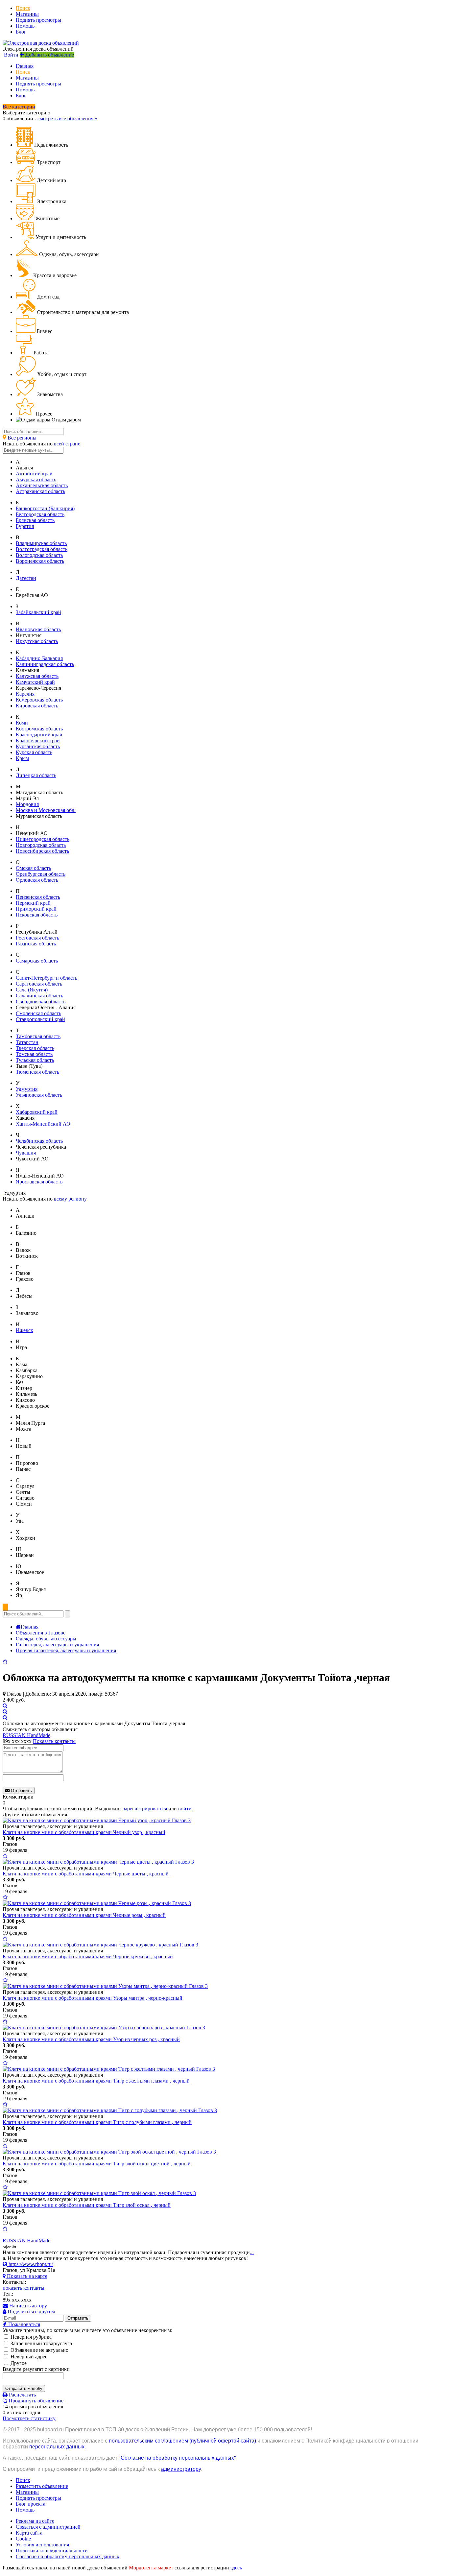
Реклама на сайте (35, 2521)
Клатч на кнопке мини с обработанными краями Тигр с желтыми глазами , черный (96, 2081)
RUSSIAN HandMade (26, 1735)
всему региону (70, 1199)
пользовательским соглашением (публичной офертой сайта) (182, 2441)
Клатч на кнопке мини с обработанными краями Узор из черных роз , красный (91, 2039)
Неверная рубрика (30, 2337)
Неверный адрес (28, 2357)
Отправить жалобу (24, 2388)
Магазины (27, 14)
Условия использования (42, 2545)
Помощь (25, 26)
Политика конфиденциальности (52, 2551)
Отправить (21, 1790)
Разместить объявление (42, 2486)
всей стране (67, 444)
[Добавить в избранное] (5, 1662)
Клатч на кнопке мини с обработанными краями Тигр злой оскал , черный (87, 2205)
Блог (21, 32)
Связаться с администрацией (48, 2527)
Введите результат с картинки (36, 2369)
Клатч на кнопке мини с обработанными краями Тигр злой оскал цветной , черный (97, 2164)
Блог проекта (31, 2504)
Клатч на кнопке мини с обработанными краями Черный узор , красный (84, 1832)
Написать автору (27, 2306)
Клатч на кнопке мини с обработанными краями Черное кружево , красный (88, 1956)
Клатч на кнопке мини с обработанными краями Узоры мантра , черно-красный (93, 1998)
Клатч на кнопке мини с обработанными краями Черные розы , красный (84, 1915)
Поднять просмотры (38, 20)
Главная (25, 66)
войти (185, 1809)
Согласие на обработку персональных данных (68, 2556)
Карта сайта (29, 2533)
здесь (236, 2568)
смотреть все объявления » (67, 119)
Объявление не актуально (39, 2350)
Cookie (23, 2539)
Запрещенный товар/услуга (41, 2343)
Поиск (23, 8)
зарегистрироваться (145, 1809)
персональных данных (57, 2447)
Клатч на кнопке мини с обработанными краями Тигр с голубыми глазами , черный (97, 2122)
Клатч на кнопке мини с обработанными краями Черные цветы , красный (86, 1874)
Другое (18, 2363)
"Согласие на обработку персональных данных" (177, 2458)
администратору (181, 2469)
